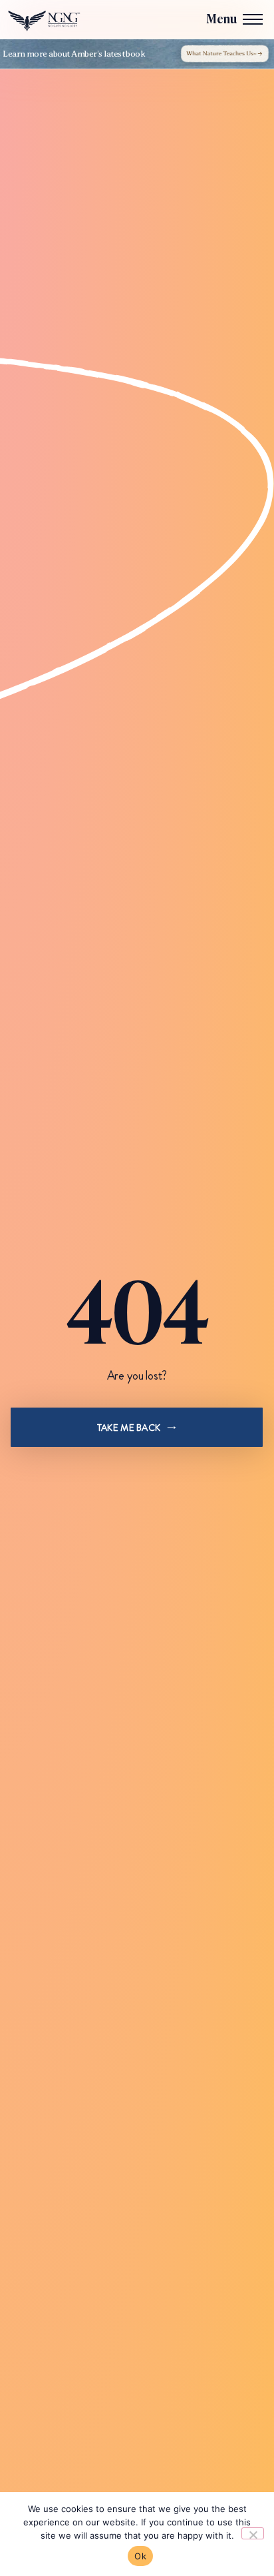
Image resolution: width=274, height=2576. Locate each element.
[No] (253, 2533)
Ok (140, 2556)
